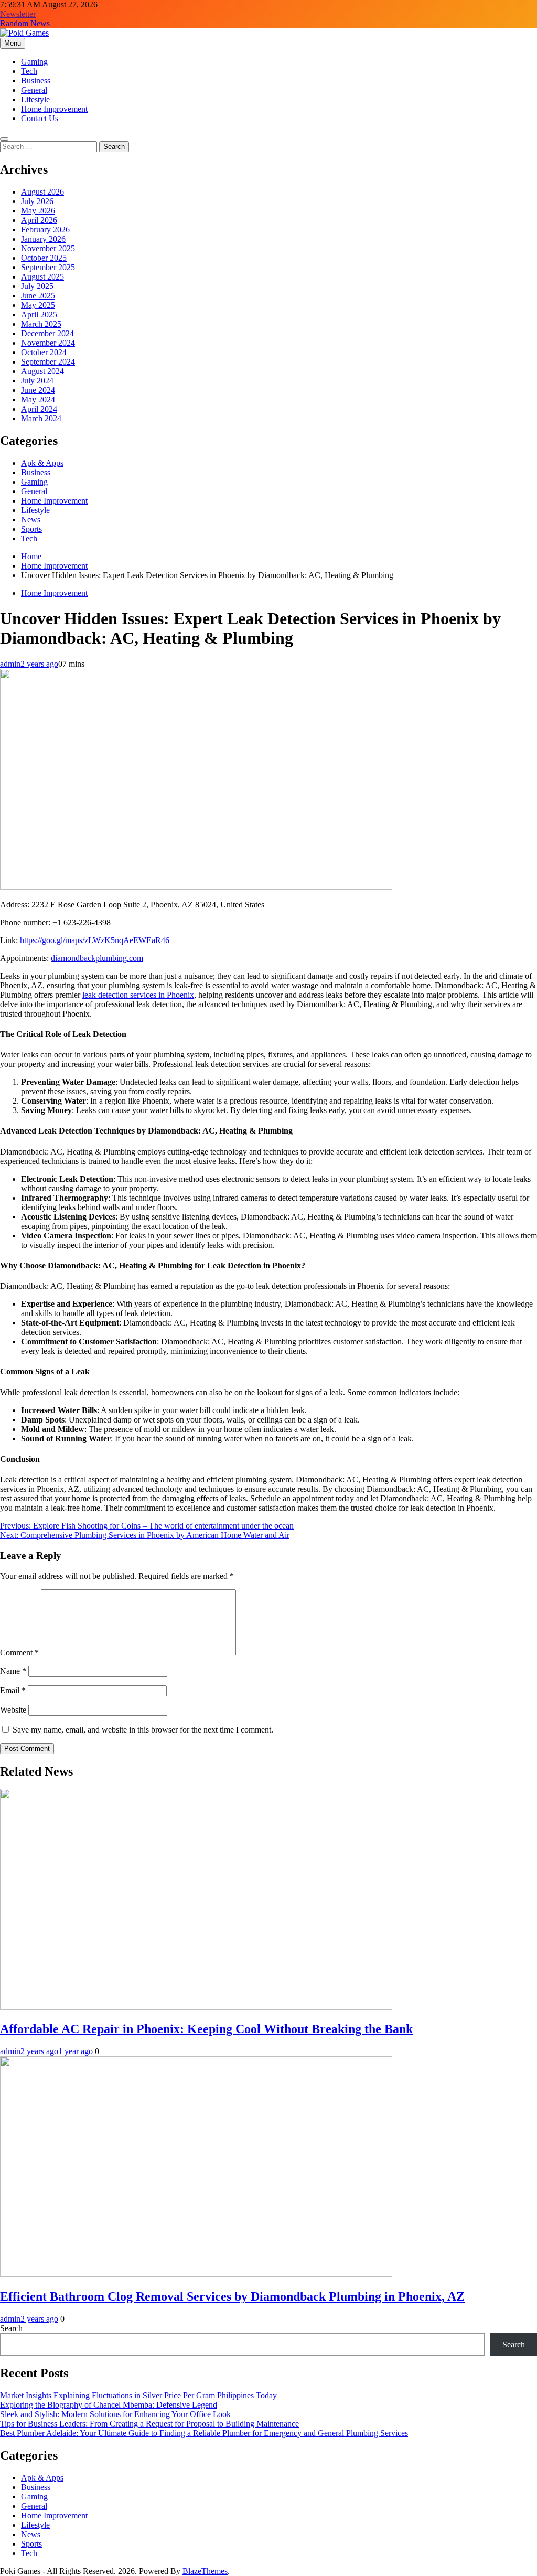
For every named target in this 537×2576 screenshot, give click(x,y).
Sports (31, 529)
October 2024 (44, 352)
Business (36, 81)
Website (13, 1710)
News (31, 520)
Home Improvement (54, 109)
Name (13, 1671)
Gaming (34, 62)
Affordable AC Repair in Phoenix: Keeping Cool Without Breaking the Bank (206, 2029)
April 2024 (39, 409)
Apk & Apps (42, 463)
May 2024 (38, 399)
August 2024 (42, 371)
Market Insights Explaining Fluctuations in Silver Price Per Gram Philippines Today (138, 2395)
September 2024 (48, 362)
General (34, 90)
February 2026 (45, 229)
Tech (29, 71)
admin (10, 664)
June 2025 (38, 296)
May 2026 (38, 211)
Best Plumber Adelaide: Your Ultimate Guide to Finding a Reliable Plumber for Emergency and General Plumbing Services (204, 2433)
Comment (19, 1653)
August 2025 (42, 277)
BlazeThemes (205, 2571)
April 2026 (39, 220)
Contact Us (40, 118)
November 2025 (48, 248)
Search (11, 2328)
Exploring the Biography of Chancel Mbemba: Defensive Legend (109, 2405)
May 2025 (38, 305)
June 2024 (38, 390)
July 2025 (37, 286)
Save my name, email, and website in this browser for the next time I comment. (143, 1730)
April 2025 (39, 314)
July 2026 (37, 201)
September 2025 (48, 267)
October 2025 (44, 258)
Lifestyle (35, 99)
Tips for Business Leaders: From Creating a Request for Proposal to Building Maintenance (149, 2424)
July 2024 (37, 381)
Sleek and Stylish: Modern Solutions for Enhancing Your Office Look (115, 2414)
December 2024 (47, 333)
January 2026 (43, 239)
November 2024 (48, 343)
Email (13, 1690)
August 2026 (42, 192)
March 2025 (41, 324)
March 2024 (41, 418)
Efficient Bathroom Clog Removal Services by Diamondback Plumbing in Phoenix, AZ (232, 2296)
